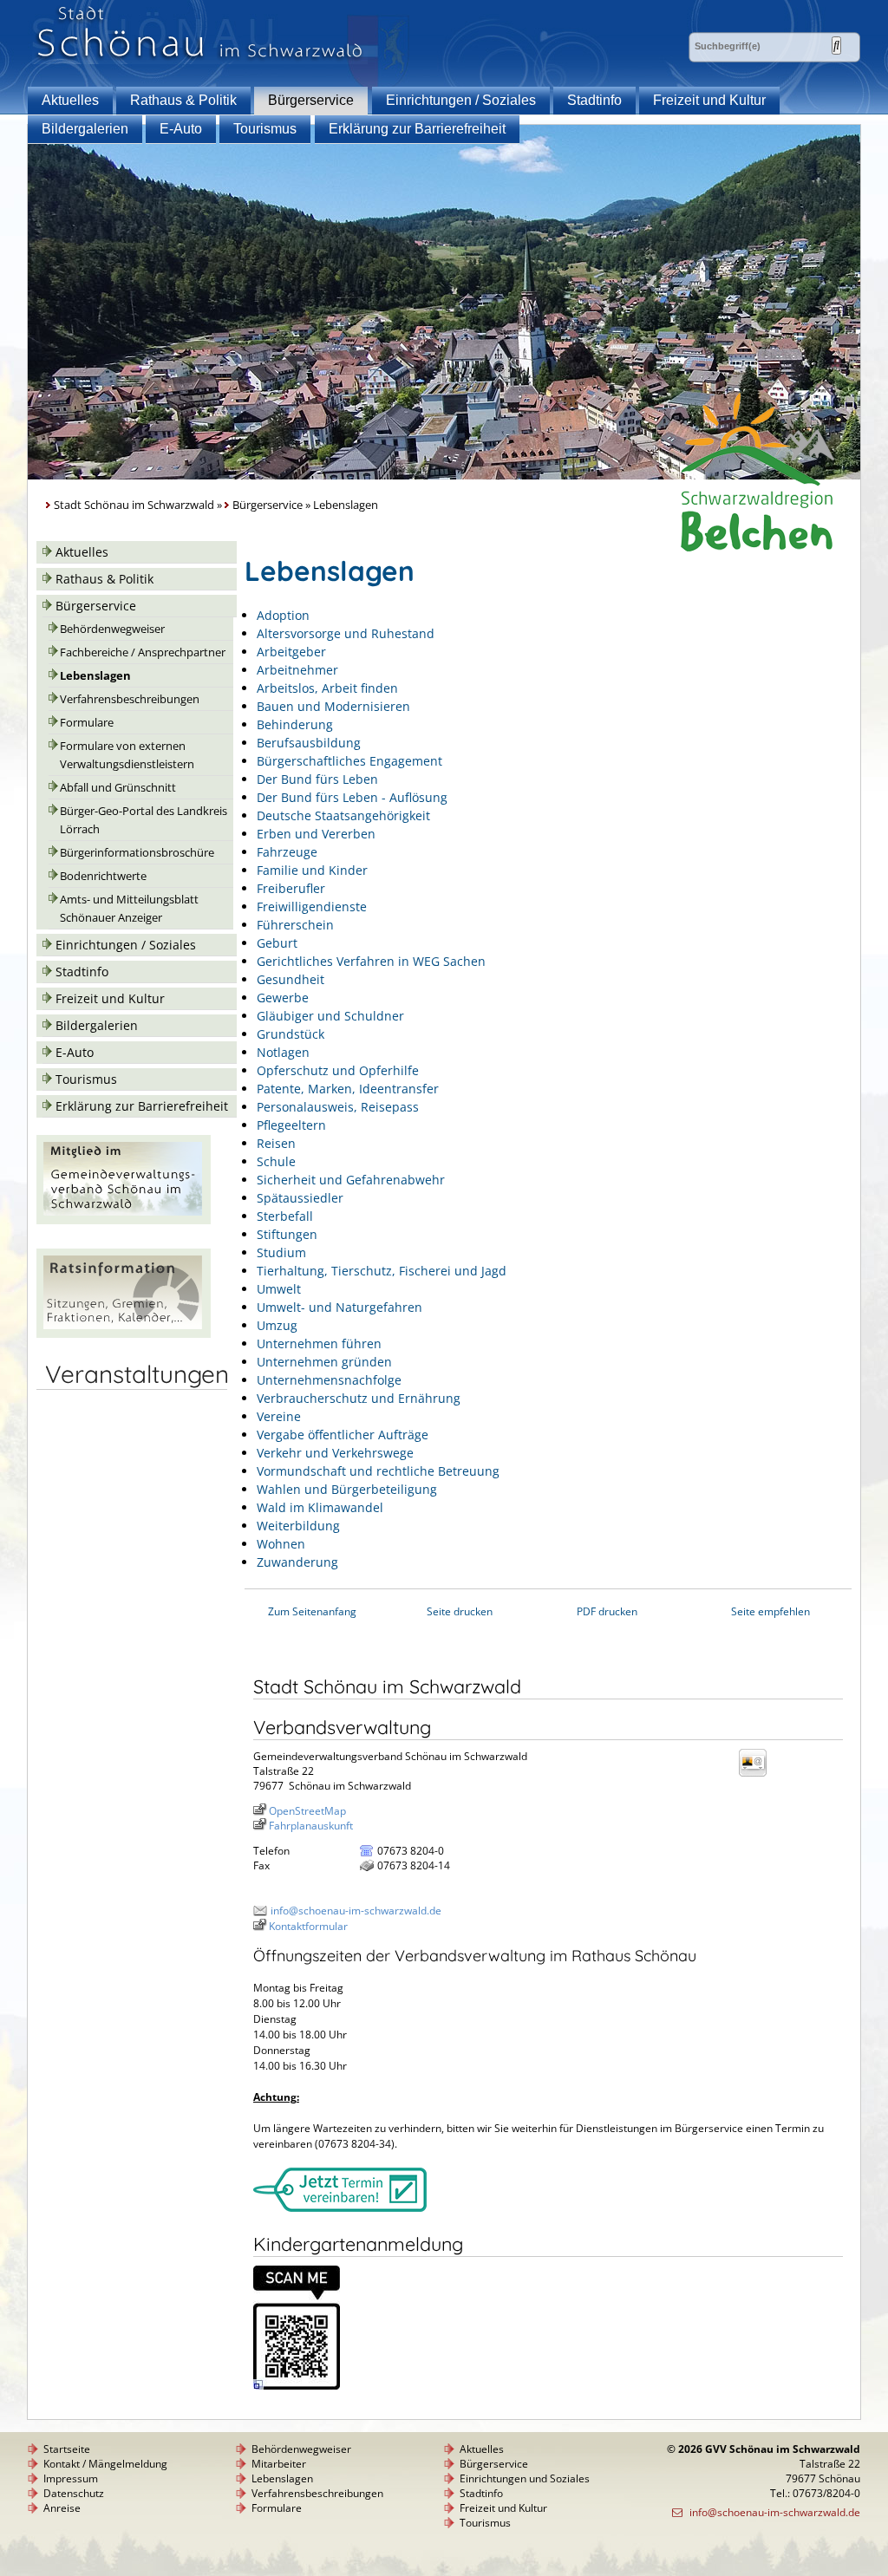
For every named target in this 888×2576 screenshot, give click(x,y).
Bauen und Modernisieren (333, 706)
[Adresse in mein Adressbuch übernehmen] (758, 1775)
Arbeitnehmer (297, 670)
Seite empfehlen (770, 1611)
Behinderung (295, 724)
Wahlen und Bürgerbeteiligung (347, 1489)
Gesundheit (291, 979)
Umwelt (279, 1289)
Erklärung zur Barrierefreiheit (417, 129)
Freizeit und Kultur (709, 100)
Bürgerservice (311, 100)
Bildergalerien (85, 129)
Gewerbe (283, 998)
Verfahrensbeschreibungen (130, 699)
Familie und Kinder (312, 870)
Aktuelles (70, 100)
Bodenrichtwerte (103, 876)
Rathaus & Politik (183, 100)
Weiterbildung (298, 1526)
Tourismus (265, 129)
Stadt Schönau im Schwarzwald (134, 505)
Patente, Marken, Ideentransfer (348, 1089)
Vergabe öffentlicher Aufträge (343, 1435)
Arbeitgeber (291, 652)
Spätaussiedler (300, 1198)
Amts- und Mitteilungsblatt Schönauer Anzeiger (129, 909)
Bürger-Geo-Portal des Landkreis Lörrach (144, 820)
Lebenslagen (95, 676)
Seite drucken (460, 1611)
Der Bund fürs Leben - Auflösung (352, 797)
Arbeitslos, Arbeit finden (327, 688)
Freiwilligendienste (312, 906)
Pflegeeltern (291, 1125)
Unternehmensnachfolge (329, 1380)
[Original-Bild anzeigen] (297, 2386)
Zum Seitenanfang (312, 1611)
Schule (276, 1161)
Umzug (277, 1325)
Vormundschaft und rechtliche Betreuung (378, 1471)
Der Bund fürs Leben (317, 779)
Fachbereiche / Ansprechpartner (143, 652)
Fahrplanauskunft (311, 1826)
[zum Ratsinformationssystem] (124, 1333)
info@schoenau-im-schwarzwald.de (356, 1911)
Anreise (62, 2508)
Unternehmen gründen (324, 1362)
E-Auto (181, 129)
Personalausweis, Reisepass (338, 1107)
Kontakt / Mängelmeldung (105, 2464)
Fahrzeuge (287, 852)
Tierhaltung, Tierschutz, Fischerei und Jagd (382, 1271)
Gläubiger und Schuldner (330, 1016)
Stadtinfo (594, 100)
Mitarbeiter (279, 2464)
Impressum (71, 2478)
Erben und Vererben (316, 834)
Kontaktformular (308, 1926)
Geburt (277, 943)
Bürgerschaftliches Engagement (349, 761)
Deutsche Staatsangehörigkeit (343, 815)
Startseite (67, 2449)
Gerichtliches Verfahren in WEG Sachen (371, 961)
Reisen (276, 1143)
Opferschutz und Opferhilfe (338, 1070)
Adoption (283, 615)
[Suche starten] (836, 46)
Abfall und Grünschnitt (118, 788)
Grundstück (291, 1034)
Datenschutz (74, 2493)
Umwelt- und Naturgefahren (340, 1307)
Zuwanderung (297, 1562)
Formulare (87, 723)
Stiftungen (287, 1234)
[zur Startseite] (200, 59)
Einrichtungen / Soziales (461, 100)
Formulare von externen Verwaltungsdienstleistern (127, 755)
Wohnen (281, 1544)
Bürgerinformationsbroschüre (137, 853)
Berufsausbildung (309, 743)
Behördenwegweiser (112, 629)
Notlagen (283, 1052)
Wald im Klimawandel (320, 1507)
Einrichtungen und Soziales (525, 2478)
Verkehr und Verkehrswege (335, 1453)
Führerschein (295, 925)
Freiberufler (291, 888)
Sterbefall (285, 1216)
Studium (281, 1252)
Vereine (279, 1416)
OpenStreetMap (307, 1811)
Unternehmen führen (319, 1343)
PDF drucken (607, 1611)
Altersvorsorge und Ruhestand (346, 633)
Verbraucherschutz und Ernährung (359, 1398)
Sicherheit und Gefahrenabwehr (351, 1180)
